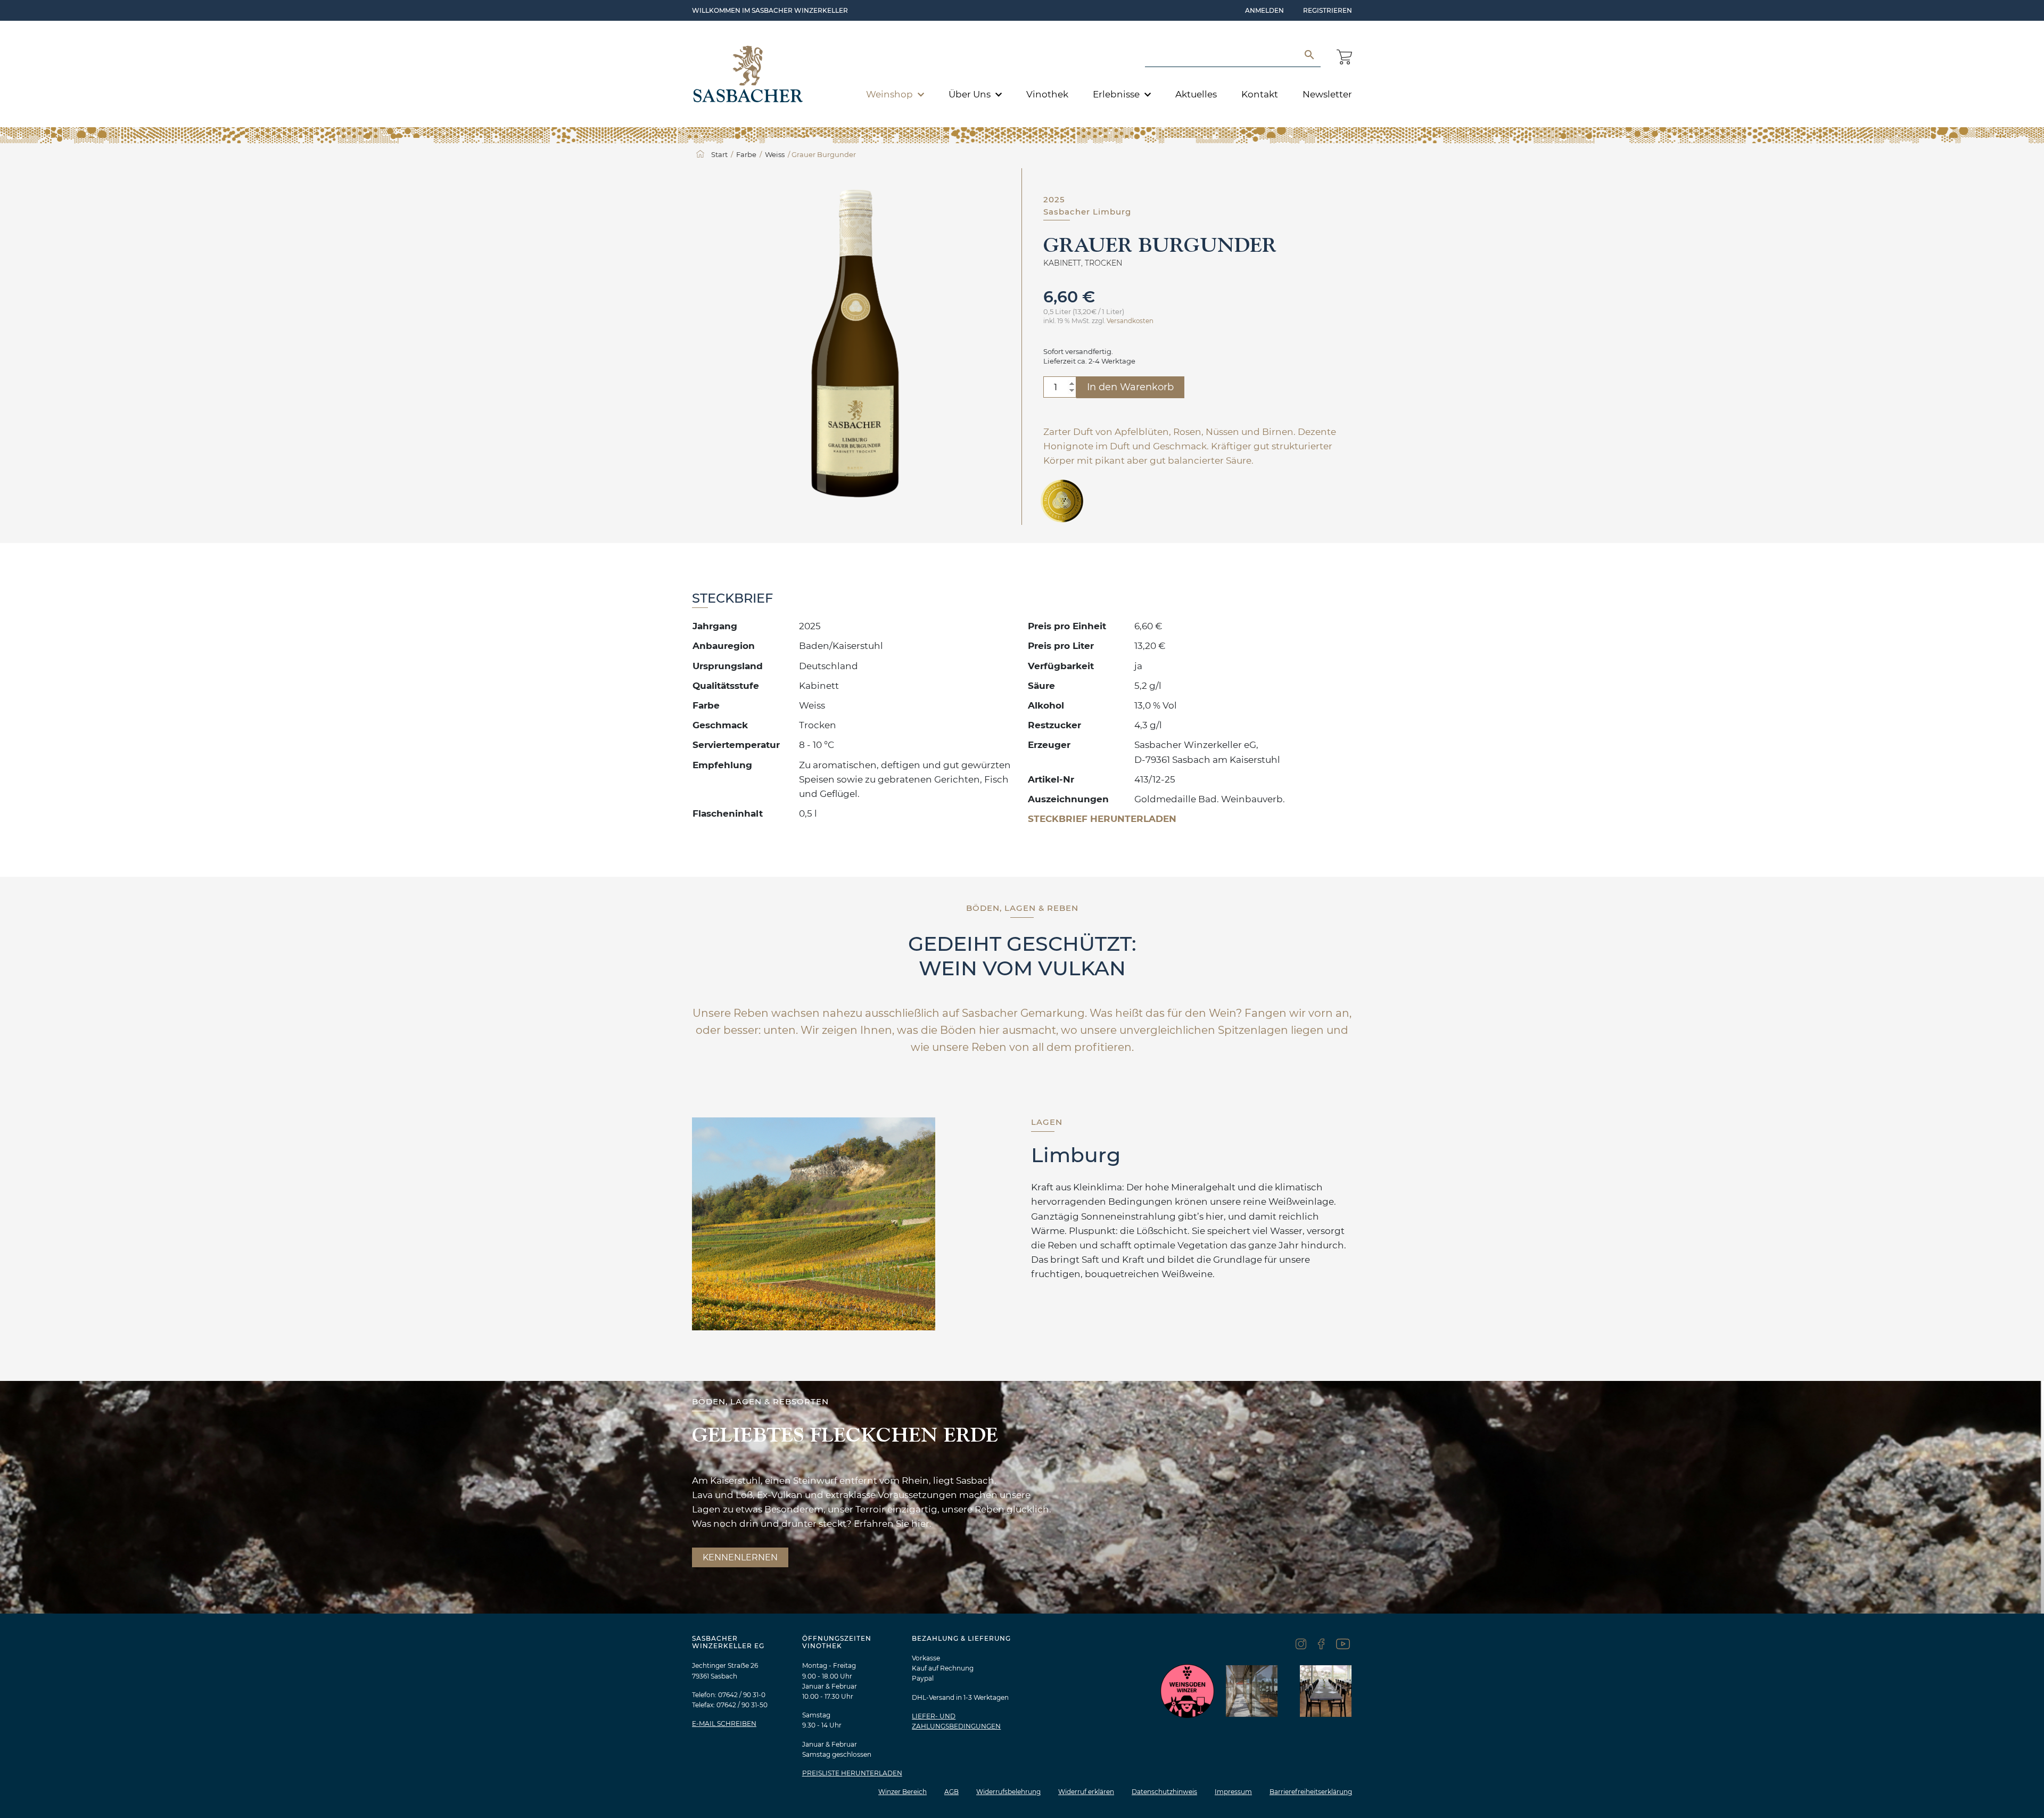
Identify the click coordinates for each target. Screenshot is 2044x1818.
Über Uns (971, 94)
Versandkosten (1130, 321)
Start (719, 154)
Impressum (1233, 1792)
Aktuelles (1196, 94)
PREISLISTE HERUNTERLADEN (852, 1773)
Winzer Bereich (903, 1792)
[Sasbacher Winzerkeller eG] (748, 74)
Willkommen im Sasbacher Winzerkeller (770, 10)
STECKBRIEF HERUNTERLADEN (1102, 819)
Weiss (775, 154)
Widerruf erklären (1086, 1792)
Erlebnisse (1117, 94)
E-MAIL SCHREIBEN (724, 1724)
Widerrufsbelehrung (1008, 1792)
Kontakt (1260, 94)
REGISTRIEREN (1328, 10)
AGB (951, 1792)
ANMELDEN (1264, 10)
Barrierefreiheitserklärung (1311, 1792)
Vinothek (1047, 94)
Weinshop (891, 94)
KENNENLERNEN (740, 1557)
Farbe (746, 154)
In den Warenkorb (1130, 387)
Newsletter (1327, 94)
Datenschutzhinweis (1164, 1792)
